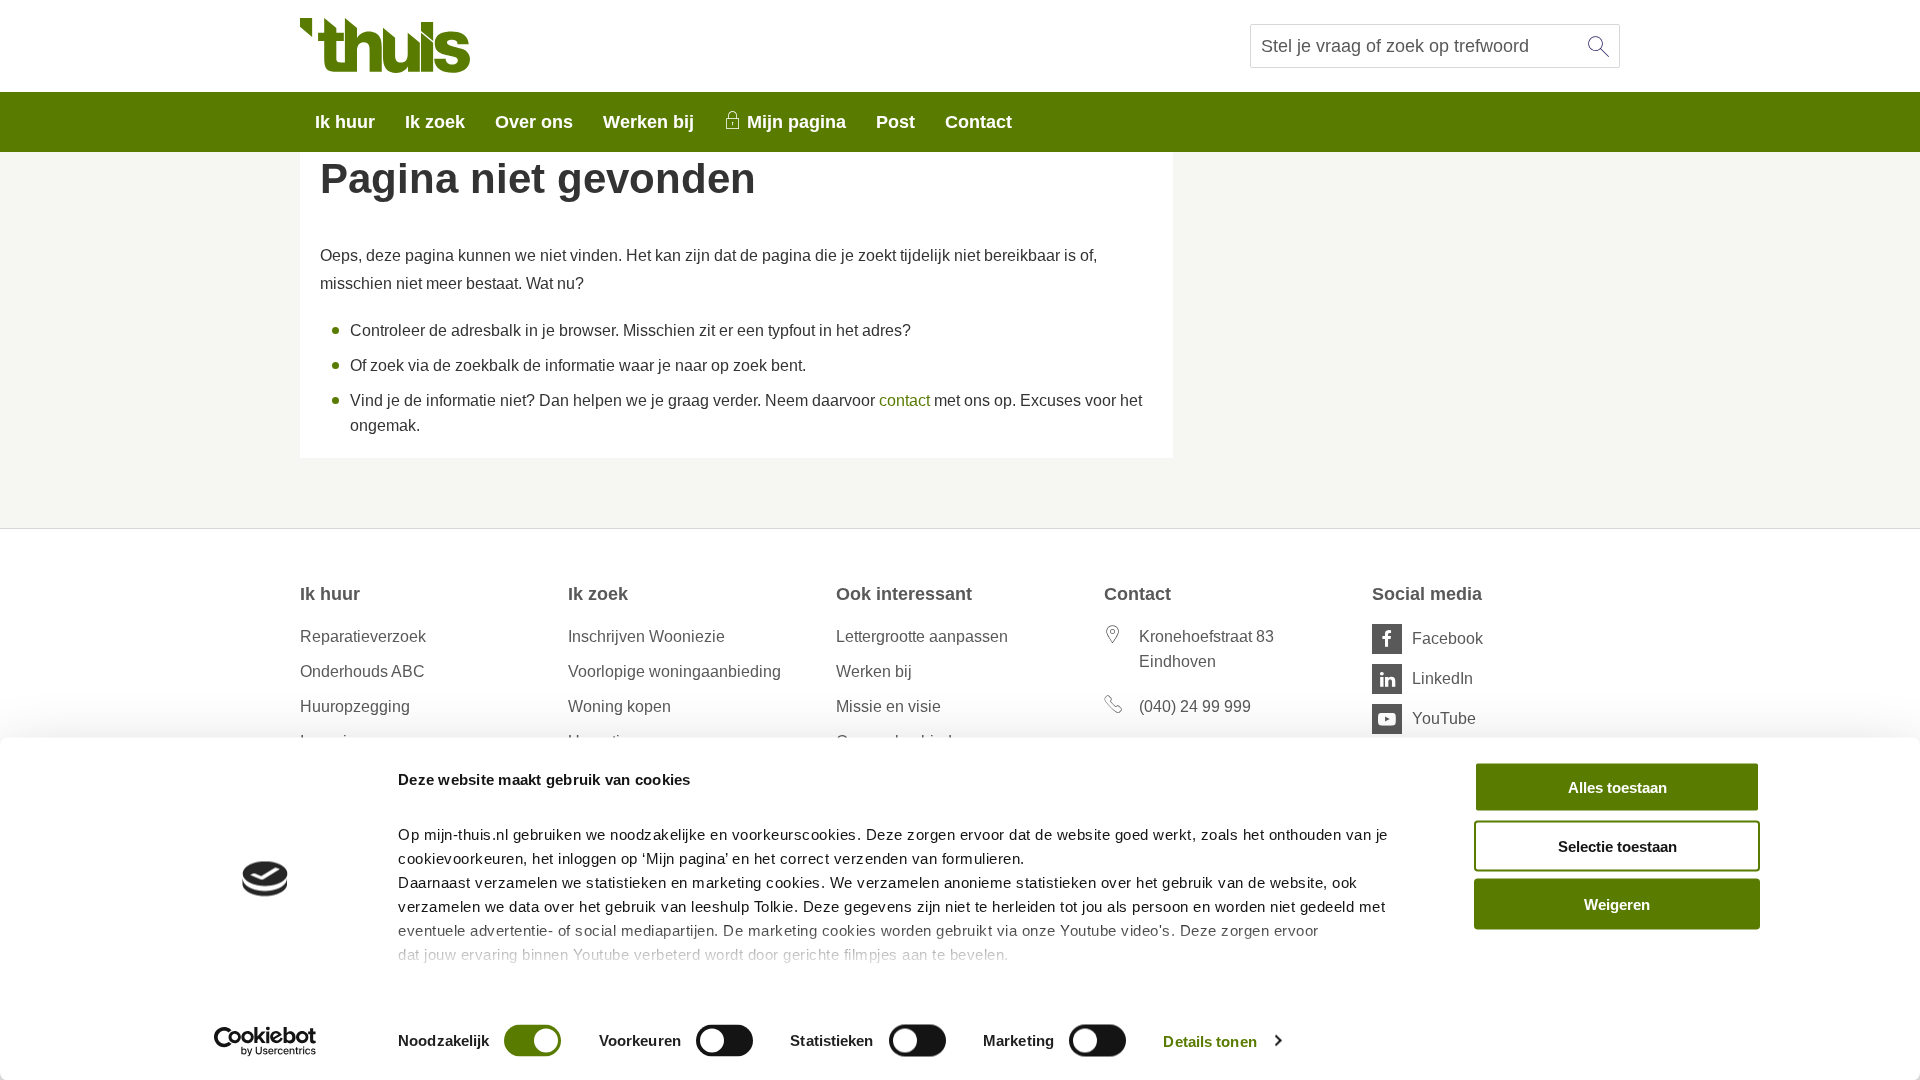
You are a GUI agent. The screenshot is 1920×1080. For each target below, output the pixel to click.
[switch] (724, 1040)
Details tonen (1209, 1040)
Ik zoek (435, 122)
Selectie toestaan (1617, 845)
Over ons (534, 122)
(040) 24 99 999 (1195, 706)
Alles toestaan (1617, 787)
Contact (978, 122)
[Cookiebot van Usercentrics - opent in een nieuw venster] (265, 1041)
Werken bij (648, 122)
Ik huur (345, 122)
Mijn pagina (796, 122)
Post (895, 122)
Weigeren (1617, 904)
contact (904, 400)
